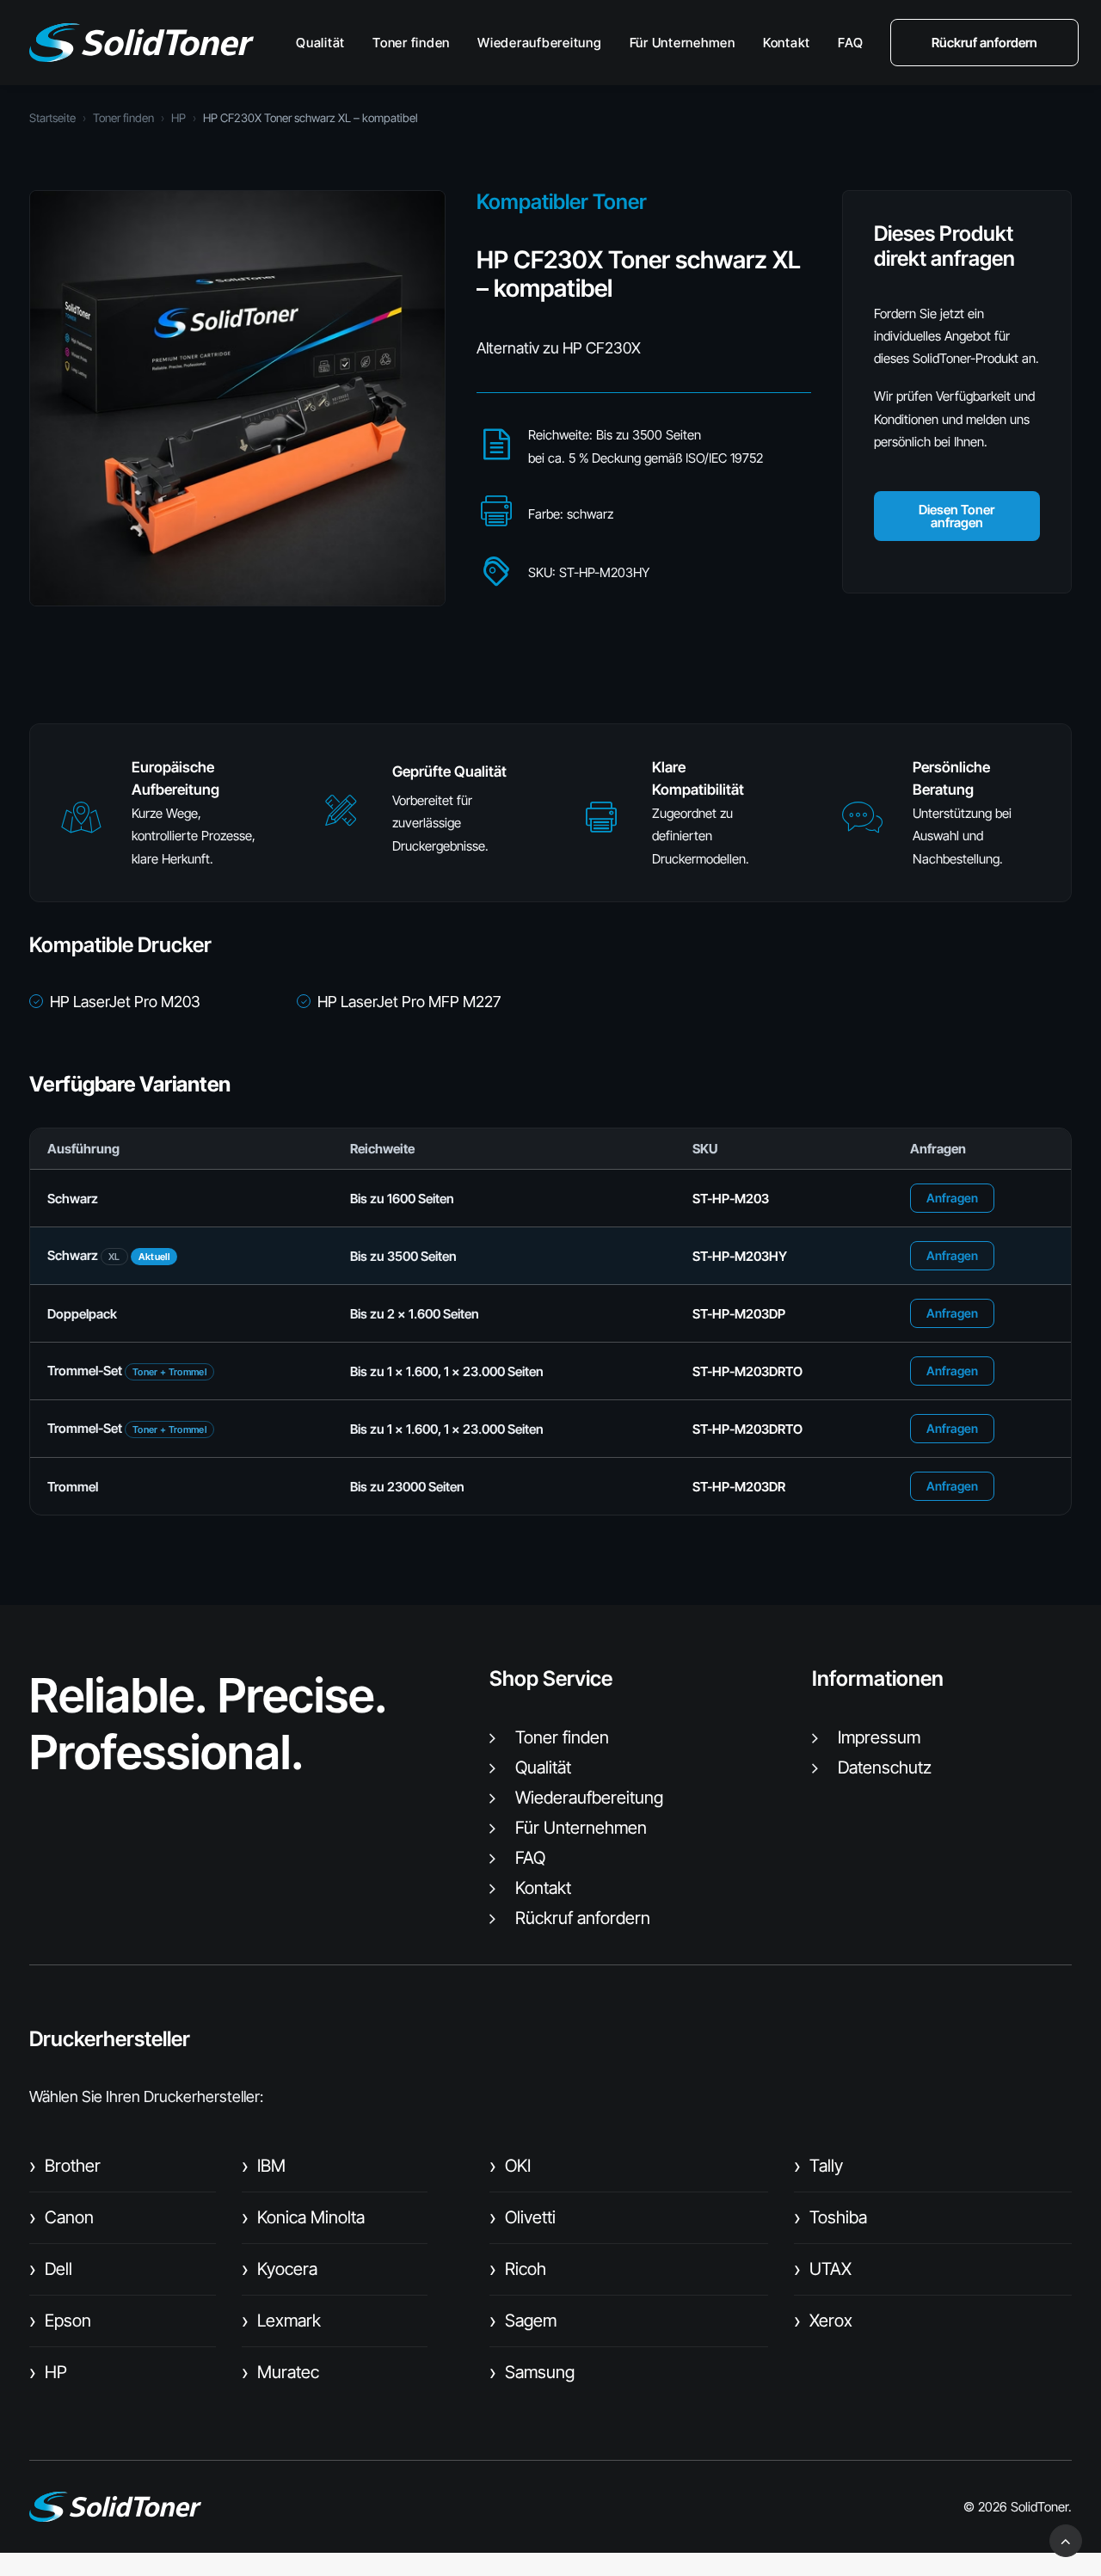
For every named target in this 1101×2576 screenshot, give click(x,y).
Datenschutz (885, 1768)
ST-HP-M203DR (739, 1487)
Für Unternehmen (683, 43)
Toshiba (830, 2217)
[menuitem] (326, 43)
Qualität (320, 43)
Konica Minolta (303, 2217)
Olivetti (523, 2217)
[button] (81, 825)
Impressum (879, 1737)
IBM (264, 2166)
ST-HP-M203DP (739, 1314)
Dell (51, 2269)
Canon (62, 2217)
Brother (65, 2166)
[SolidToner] (141, 43)
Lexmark (281, 2321)
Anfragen (952, 1198)
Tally (818, 2166)
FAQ (850, 43)
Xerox (823, 2321)
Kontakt (787, 43)
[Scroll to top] (1066, 2539)
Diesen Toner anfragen (956, 516)
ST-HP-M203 (731, 1199)
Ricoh (518, 2269)
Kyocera (280, 2269)
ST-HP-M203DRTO (747, 1371)
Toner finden (411, 43)
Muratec (280, 2372)
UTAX (823, 2269)
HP (178, 118)
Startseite (52, 118)
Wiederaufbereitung (540, 43)
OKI (510, 2166)
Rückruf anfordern (583, 1918)
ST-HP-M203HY (740, 1256)
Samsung (532, 2372)
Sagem (523, 2321)
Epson (60, 2321)
